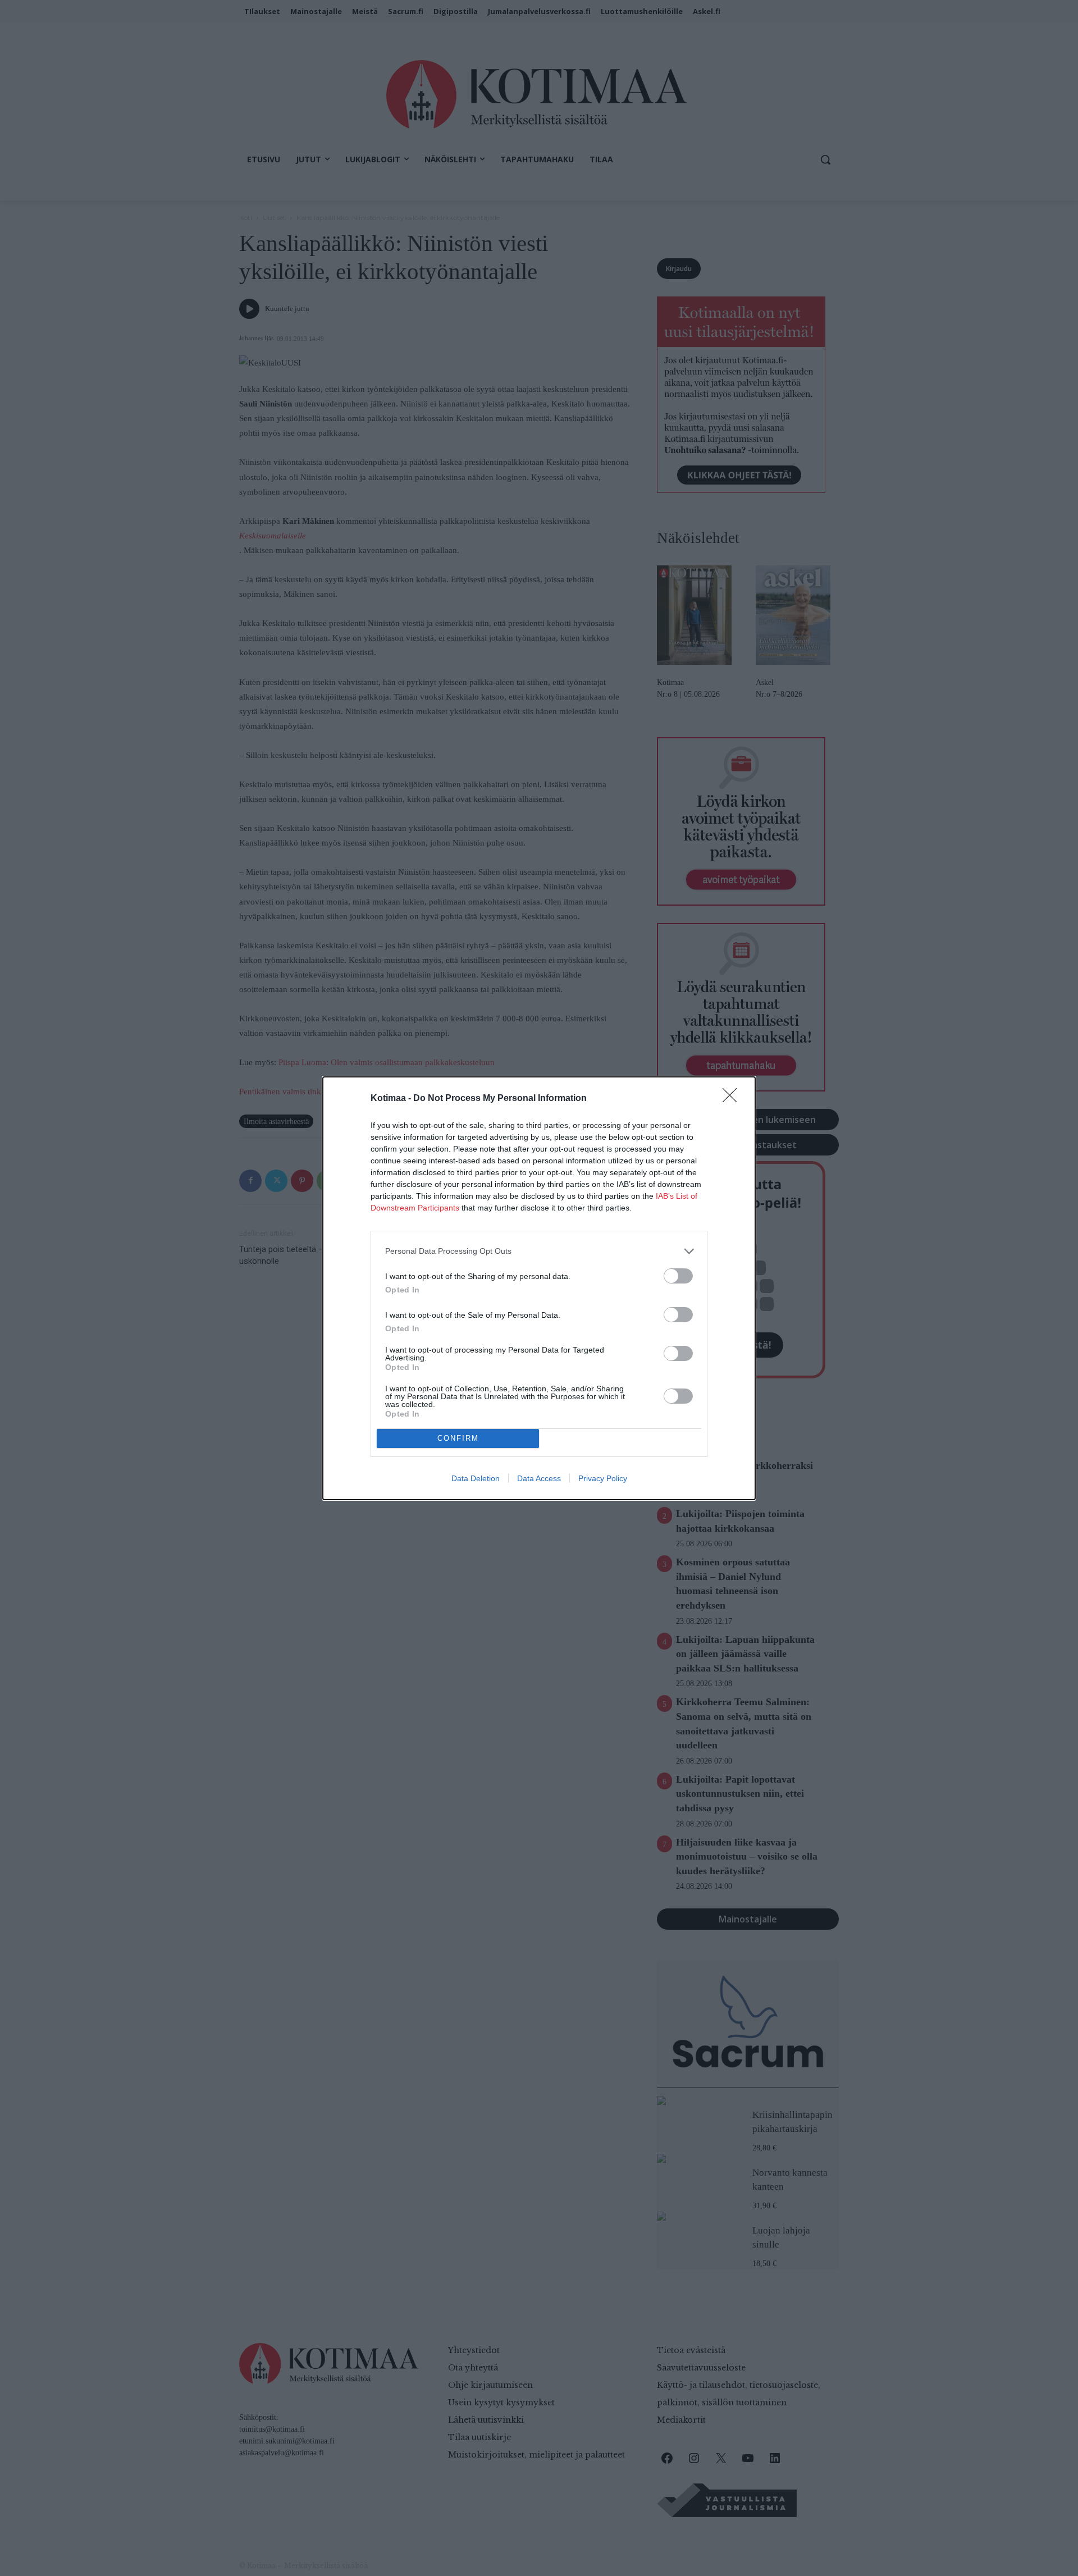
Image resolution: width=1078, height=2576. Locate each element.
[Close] (733, 1099)
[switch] (678, 1276)
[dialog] (539, 1288)
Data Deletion (476, 1478)
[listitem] (539, 1251)
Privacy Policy (603, 1478)
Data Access (539, 1478)
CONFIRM (458, 1438)
